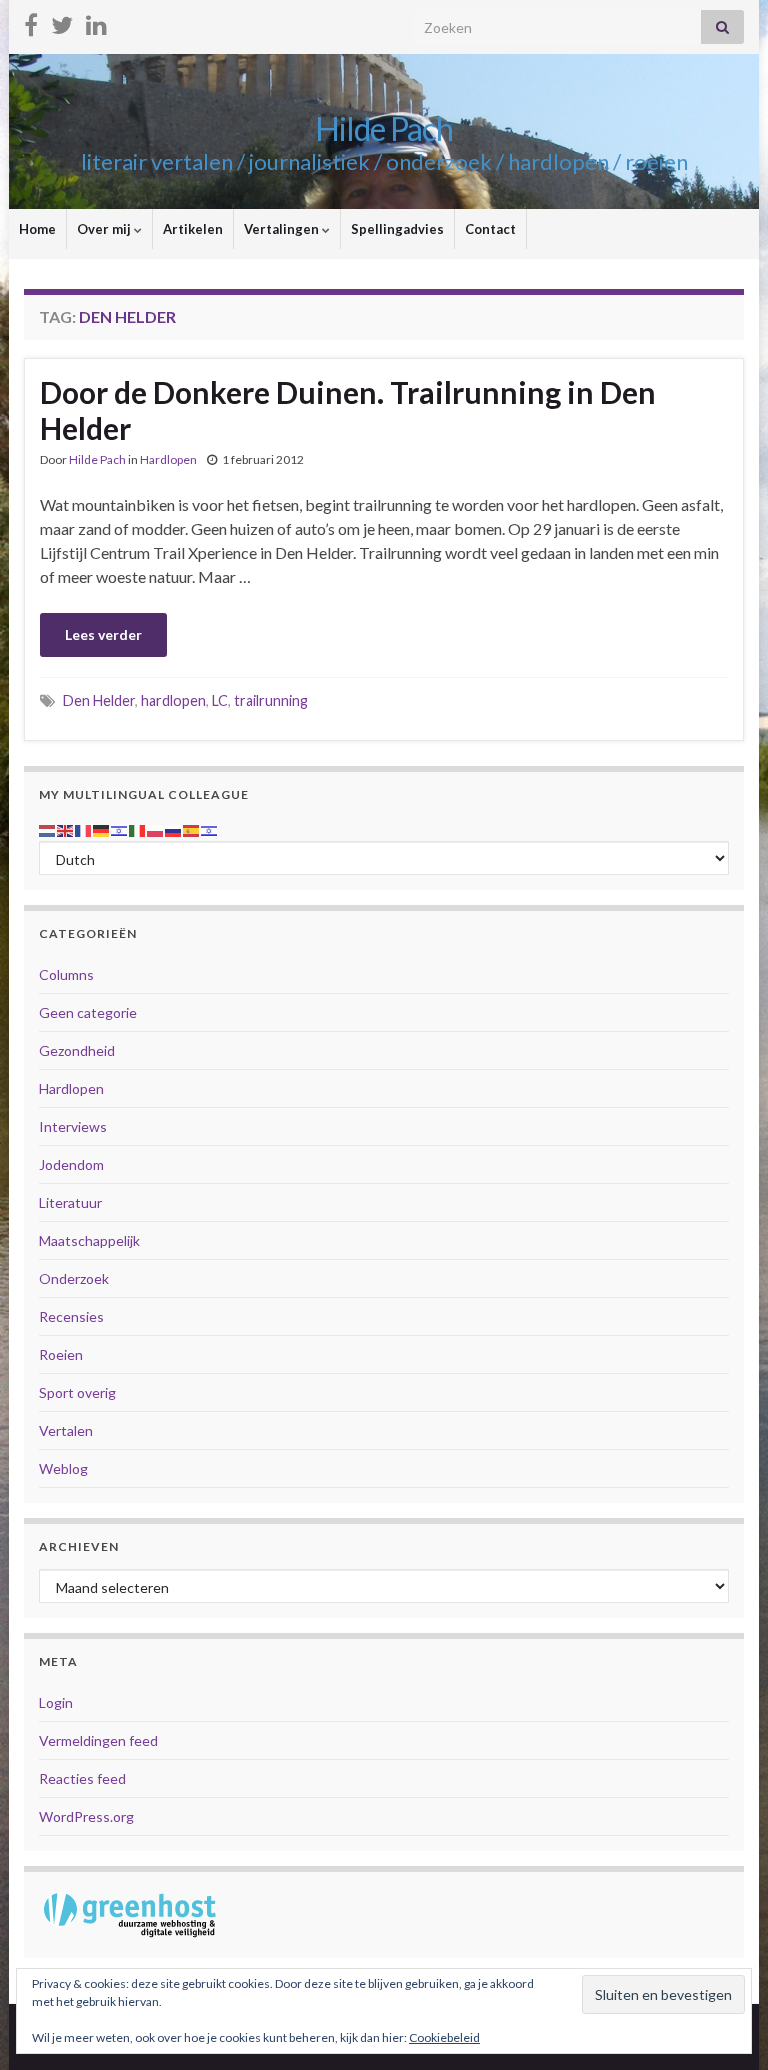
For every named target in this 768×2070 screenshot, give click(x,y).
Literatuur (70, 1202)
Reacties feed (82, 1778)
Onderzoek (74, 1278)
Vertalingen (283, 229)
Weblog (63, 1468)
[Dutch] (48, 828)
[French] (84, 828)
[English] (66, 828)
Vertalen (66, 1430)
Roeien (61, 1354)
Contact (490, 229)
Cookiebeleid (444, 2037)
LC (220, 700)
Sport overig (77, 1392)
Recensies (71, 1316)
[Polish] (156, 828)
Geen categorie (88, 1012)
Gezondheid (77, 1050)
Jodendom (71, 1164)
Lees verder (103, 634)
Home (37, 229)
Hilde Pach (384, 128)
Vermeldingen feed (98, 1740)
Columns (66, 974)
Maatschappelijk (89, 1240)
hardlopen (173, 700)
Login (56, 1702)
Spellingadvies (397, 229)
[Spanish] (192, 828)
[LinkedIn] (96, 21)
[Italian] (138, 828)
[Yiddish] (210, 828)
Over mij (105, 229)
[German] (102, 828)
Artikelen (193, 229)
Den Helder (99, 700)
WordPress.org (86, 1816)
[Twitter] (62, 21)
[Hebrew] (120, 828)
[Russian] (174, 828)
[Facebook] (31, 21)
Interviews (73, 1126)
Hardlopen (168, 459)
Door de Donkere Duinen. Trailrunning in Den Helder (348, 410)
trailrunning (271, 700)
